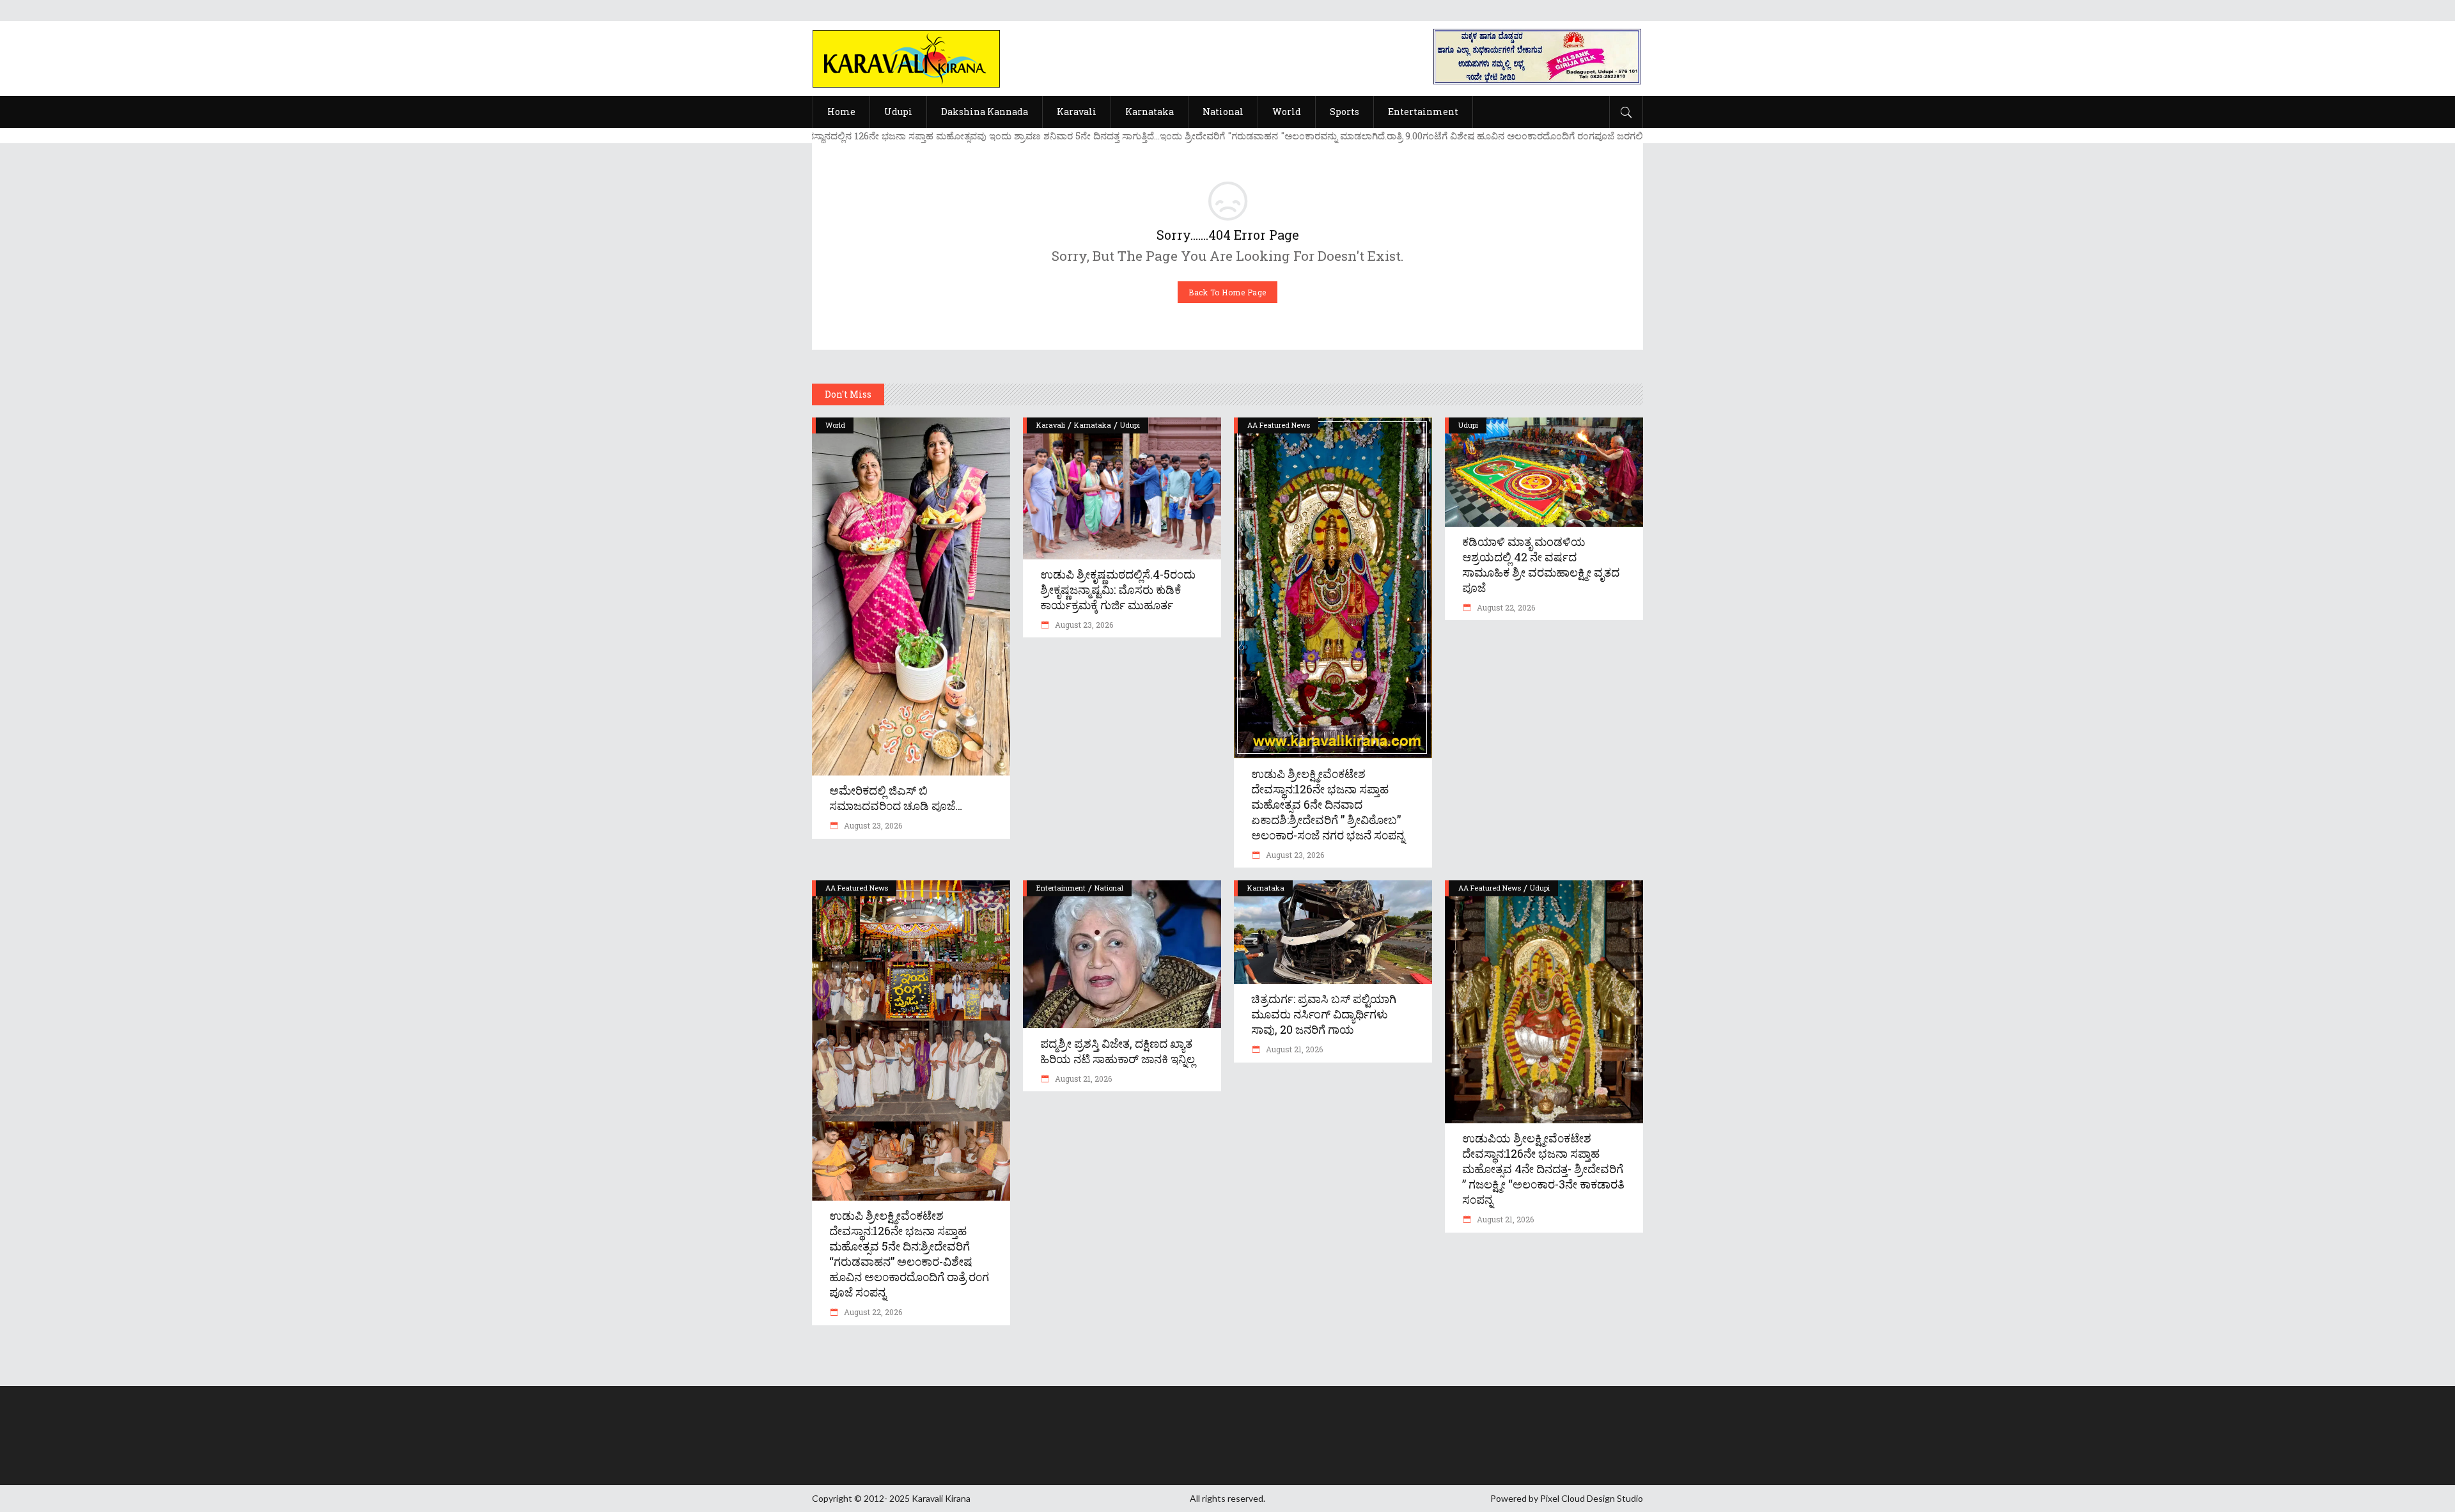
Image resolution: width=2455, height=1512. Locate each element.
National (1109, 888)
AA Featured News (1279, 425)
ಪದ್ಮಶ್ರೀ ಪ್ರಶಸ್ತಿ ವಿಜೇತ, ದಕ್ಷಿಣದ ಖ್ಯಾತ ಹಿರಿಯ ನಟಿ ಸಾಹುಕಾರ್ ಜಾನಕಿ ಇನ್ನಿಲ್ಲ (1118, 1051)
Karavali (1051, 425)
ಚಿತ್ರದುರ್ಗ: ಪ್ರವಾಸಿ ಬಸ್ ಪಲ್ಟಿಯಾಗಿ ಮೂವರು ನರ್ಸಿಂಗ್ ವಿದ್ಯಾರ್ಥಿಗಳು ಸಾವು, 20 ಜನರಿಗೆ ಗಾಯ (1324, 1014)
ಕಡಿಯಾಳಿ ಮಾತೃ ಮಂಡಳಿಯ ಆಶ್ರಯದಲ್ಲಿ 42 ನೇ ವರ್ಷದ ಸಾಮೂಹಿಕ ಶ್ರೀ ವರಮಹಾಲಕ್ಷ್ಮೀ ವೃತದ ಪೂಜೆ (1541, 565)
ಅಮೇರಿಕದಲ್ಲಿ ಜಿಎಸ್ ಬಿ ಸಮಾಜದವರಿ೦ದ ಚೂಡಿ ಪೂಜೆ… (896, 798)
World (835, 425)
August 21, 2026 (1082, 1079)
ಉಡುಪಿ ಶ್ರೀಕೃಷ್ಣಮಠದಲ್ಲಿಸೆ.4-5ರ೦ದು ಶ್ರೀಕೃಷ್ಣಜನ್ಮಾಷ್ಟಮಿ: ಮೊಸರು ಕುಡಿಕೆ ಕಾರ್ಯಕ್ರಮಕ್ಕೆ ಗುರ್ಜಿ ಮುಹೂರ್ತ (1118, 589)
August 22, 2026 (1505, 607)
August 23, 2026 (872, 825)
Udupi (1130, 425)
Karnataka (1093, 425)
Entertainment (1061, 888)
